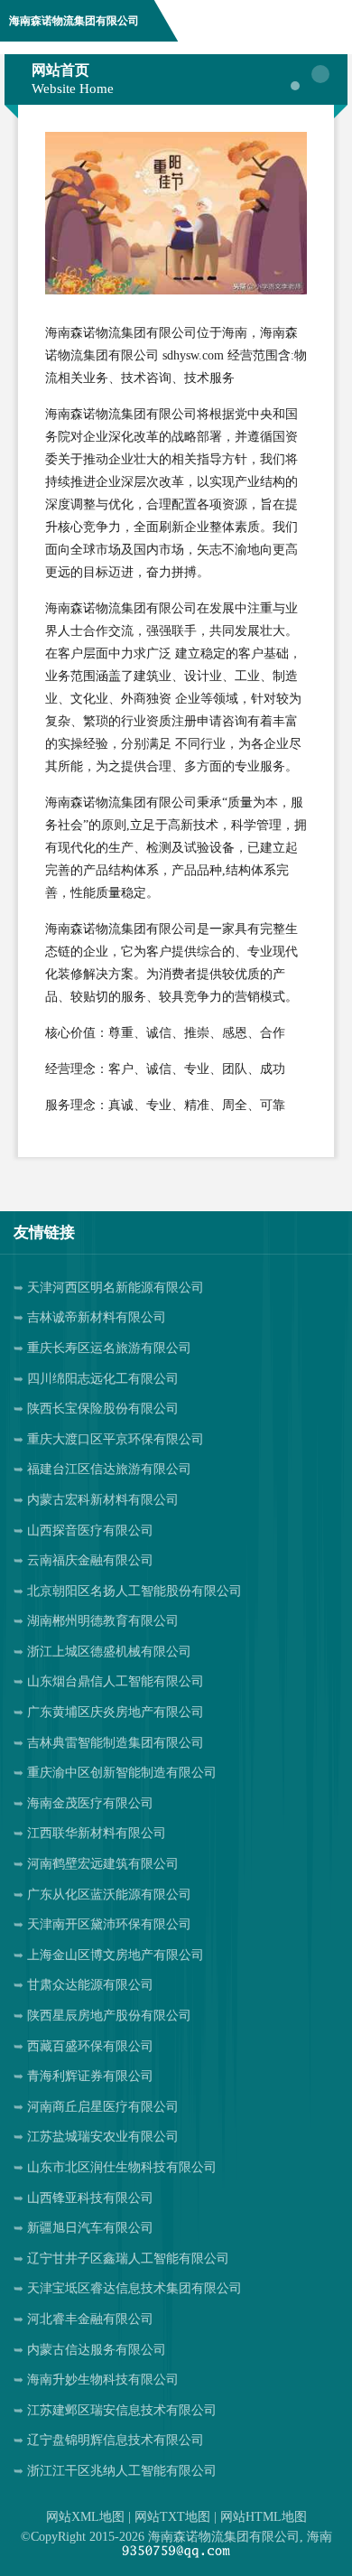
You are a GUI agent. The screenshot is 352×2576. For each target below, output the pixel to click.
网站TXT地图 (172, 2517)
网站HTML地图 (264, 2517)
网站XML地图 (85, 2517)
